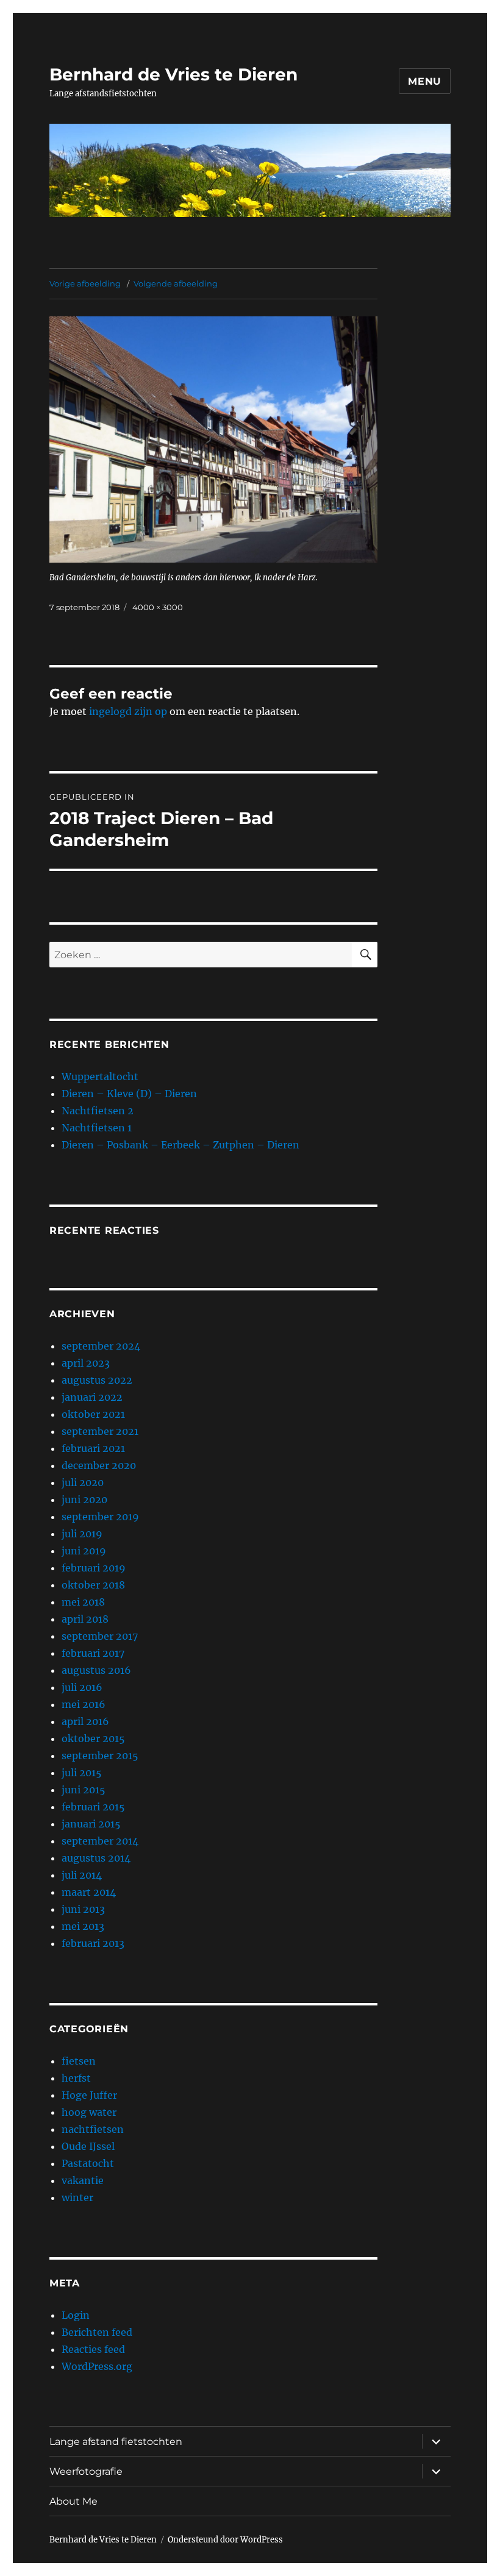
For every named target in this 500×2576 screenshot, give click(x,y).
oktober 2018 (93, 1585)
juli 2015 (82, 1773)
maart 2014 (89, 1892)
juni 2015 (84, 1790)
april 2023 (86, 1363)
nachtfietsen (93, 2129)
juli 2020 (83, 1482)
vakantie (83, 2180)
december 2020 (99, 1465)
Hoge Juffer (89, 2095)
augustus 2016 (96, 1670)
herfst (76, 2078)
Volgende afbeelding (176, 283)
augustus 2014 (96, 1858)
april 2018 (85, 1619)
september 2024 (101, 1346)
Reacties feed (93, 2349)
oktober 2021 (93, 1414)
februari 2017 (93, 1653)
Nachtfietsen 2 (98, 1111)
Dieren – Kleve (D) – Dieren (129, 1094)
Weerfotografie (86, 2471)
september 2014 (100, 1841)
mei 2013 (83, 1926)
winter (77, 2197)
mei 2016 (84, 1704)
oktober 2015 (93, 1738)
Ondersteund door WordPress (225, 2540)
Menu (425, 81)
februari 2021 (93, 1448)
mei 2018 (83, 1602)
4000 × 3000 (158, 607)
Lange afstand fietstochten (116, 2442)
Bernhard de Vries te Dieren (173, 74)
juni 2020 (84, 1500)
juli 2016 (82, 1687)
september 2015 (100, 1756)
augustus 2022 (97, 1380)
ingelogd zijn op (128, 711)
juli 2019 (82, 1534)
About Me (73, 2501)
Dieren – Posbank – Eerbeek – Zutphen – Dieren (180, 1145)
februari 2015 (93, 1807)
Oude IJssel (88, 2146)
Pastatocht (88, 2163)
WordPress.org (97, 2366)
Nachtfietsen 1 (97, 1128)
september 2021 (100, 1431)
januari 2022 (92, 1397)
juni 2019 (84, 1551)
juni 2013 (83, 1909)
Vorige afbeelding (85, 283)
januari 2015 (91, 1824)
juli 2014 (82, 1875)
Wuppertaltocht (100, 1076)
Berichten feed (97, 2332)
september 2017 (100, 1636)
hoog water (89, 2112)
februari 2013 (93, 1943)
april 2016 (85, 1721)
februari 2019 (94, 1568)
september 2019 (100, 1517)
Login (76, 2315)
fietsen (79, 2061)
